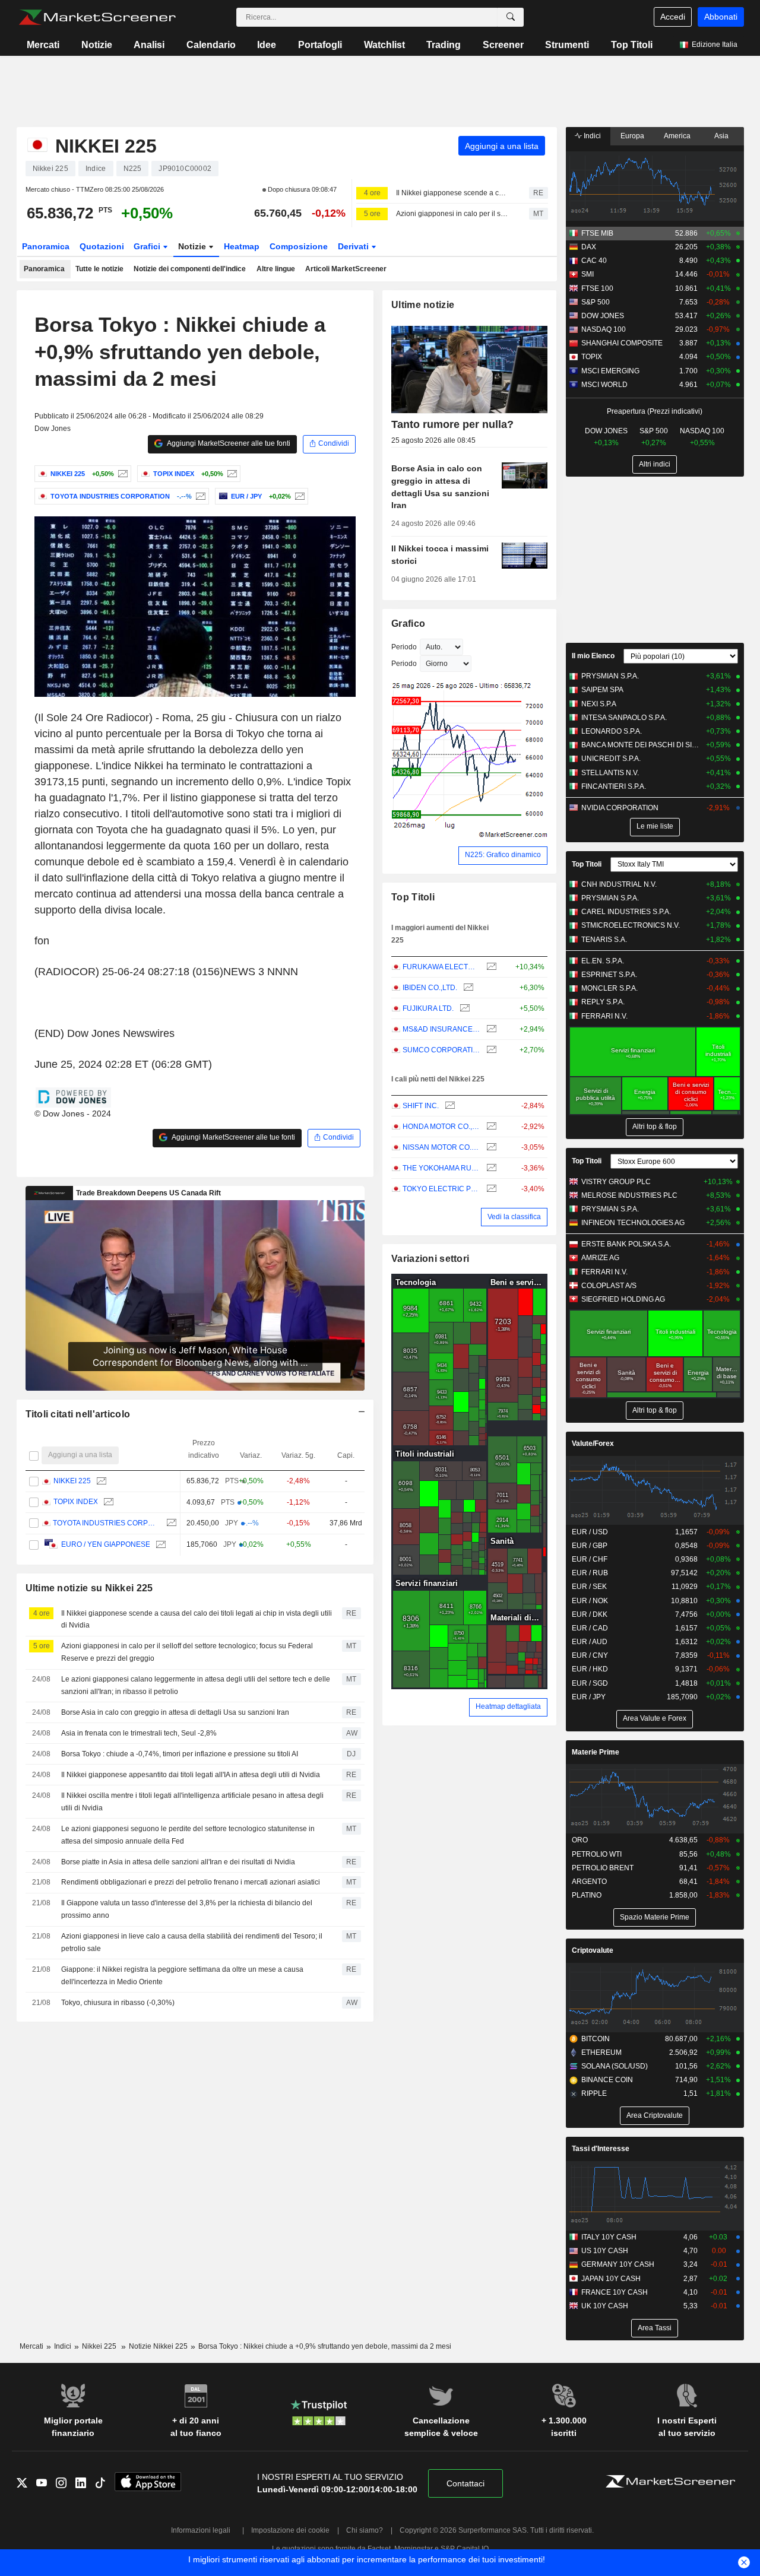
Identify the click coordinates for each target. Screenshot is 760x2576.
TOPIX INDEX (75, 1502)
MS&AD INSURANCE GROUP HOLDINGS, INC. (441, 1029)
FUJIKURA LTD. (428, 1008)
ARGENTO (589, 1882)
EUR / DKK (590, 1614)
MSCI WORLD (604, 385)
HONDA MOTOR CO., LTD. (441, 1127)
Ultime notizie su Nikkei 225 (89, 1588)
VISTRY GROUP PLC (616, 1182)
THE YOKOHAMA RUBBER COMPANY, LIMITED (441, 1168)
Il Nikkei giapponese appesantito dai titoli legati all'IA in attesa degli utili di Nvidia (191, 1775)
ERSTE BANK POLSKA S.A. (626, 1244)
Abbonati (721, 17)
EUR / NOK (590, 1601)
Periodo (404, 647)
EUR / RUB (590, 1573)
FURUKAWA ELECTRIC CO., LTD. (441, 967)
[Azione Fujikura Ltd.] (463, 1009)
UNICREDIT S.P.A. (611, 759)
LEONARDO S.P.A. (612, 731)
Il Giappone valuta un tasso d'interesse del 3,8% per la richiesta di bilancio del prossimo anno (187, 1909)
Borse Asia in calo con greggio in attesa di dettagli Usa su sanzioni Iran (175, 1712)
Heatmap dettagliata (508, 1706)
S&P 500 (596, 302)
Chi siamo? (365, 2530)
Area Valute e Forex (655, 1718)
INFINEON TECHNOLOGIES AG (633, 1223)
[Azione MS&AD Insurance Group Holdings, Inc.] (490, 1030)
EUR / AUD (590, 1642)
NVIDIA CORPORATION (620, 808)
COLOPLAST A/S (609, 1286)
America (677, 136)
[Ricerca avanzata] (511, 17)
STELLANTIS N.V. (610, 773)
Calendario (211, 45)
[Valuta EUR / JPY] (298, 496)
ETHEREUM (601, 2052)
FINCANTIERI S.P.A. (614, 786)
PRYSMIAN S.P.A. (610, 676)
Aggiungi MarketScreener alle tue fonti (228, 443)
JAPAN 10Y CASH (611, 2279)
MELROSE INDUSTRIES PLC (629, 1195)
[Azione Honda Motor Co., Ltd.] (490, 1127)
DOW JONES (603, 316)
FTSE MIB (597, 233)
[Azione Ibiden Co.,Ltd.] (467, 988)
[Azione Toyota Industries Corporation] (199, 496)
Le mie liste (655, 826)
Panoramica (46, 246)
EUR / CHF (590, 1559)
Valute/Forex (593, 1444)
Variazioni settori (430, 1259)
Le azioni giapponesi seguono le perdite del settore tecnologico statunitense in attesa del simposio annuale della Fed (188, 1835)
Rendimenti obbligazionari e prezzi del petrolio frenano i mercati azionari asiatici (191, 1882)
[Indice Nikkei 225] (121, 474)
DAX (589, 247)
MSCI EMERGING (610, 371)
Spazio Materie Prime (655, 1917)
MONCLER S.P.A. (609, 988)
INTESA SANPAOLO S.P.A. (624, 718)
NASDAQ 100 (604, 329)
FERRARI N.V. (604, 1016)
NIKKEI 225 (72, 1481)
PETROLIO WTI (597, 1854)
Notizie (97, 45)
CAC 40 (594, 261)
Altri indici (655, 464)
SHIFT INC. (421, 1106)
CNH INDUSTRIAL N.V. (619, 884)
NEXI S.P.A (599, 704)
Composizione (299, 246)
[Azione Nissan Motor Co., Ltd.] (490, 1148)
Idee (267, 45)
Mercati (43, 45)
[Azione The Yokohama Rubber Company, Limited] (490, 1168)
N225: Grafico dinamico (503, 855)
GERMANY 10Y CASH (618, 2264)
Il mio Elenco (593, 656)
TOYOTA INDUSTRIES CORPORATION (107, 1523)
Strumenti (567, 45)
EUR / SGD (590, 1683)
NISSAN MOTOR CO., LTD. (441, 1147)
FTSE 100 (597, 288)
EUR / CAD (590, 1628)
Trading (444, 45)
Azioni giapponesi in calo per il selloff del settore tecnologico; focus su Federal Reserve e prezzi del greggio (452, 214)
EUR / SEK (589, 1587)
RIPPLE (594, 2093)
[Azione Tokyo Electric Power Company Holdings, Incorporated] (490, 1189)
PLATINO (587, 1895)
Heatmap (242, 246)
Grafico (408, 624)
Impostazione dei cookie (290, 2530)
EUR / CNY (590, 1655)
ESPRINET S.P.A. (609, 975)
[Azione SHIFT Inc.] (449, 1106)
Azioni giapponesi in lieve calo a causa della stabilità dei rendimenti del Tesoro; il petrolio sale (192, 1942)
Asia (721, 136)
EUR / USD (590, 1532)
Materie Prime (596, 1752)
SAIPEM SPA (602, 690)
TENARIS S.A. (604, 940)
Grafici (148, 246)
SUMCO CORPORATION (441, 1050)
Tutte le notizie (99, 269)
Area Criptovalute (655, 2115)
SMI (588, 274)
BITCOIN (596, 2039)
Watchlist (384, 45)
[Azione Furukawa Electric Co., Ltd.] (490, 967)
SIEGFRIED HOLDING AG (623, 1299)
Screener (503, 45)
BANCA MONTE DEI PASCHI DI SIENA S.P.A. (641, 745)
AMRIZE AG (600, 1258)
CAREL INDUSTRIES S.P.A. (626, 912)
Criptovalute (593, 1950)
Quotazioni (102, 246)
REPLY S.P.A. (603, 1002)
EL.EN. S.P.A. (603, 961)
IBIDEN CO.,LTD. (430, 988)
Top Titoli (632, 45)
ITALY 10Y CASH (609, 2237)
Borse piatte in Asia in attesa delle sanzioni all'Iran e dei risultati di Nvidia (178, 1862)
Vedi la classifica (514, 1217)
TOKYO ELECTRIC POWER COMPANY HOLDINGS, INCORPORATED (441, 1189)
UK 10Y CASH (605, 2306)
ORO (580, 1840)
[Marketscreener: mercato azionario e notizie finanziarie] (97, 17)
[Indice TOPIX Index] (231, 474)
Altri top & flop (655, 1127)
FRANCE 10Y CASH (615, 2292)
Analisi (149, 45)
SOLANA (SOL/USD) (615, 2066)
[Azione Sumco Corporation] (490, 1050)
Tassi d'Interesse (601, 2149)
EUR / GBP (590, 1546)
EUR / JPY (589, 1697)
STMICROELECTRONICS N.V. (631, 925)
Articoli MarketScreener (346, 269)
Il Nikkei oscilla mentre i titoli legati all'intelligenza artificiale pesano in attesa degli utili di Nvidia (192, 1802)
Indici (591, 136)
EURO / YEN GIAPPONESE (105, 1544)
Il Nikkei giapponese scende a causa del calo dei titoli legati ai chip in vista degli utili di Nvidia (452, 193)
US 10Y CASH (605, 2251)
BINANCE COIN (607, 2080)
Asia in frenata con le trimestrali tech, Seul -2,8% (139, 1733)
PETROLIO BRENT (603, 1868)
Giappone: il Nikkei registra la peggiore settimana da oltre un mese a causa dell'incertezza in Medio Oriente (182, 1976)
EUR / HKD (590, 1669)
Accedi (673, 17)
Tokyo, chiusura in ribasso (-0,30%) (118, 2003)
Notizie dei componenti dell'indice (190, 269)
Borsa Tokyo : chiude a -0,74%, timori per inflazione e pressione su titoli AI (180, 1754)
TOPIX (592, 357)
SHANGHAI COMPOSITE (622, 343)
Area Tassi (655, 2328)
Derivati (354, 246)
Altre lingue (276, 269)
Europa (632, 136)
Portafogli (320, 45)
